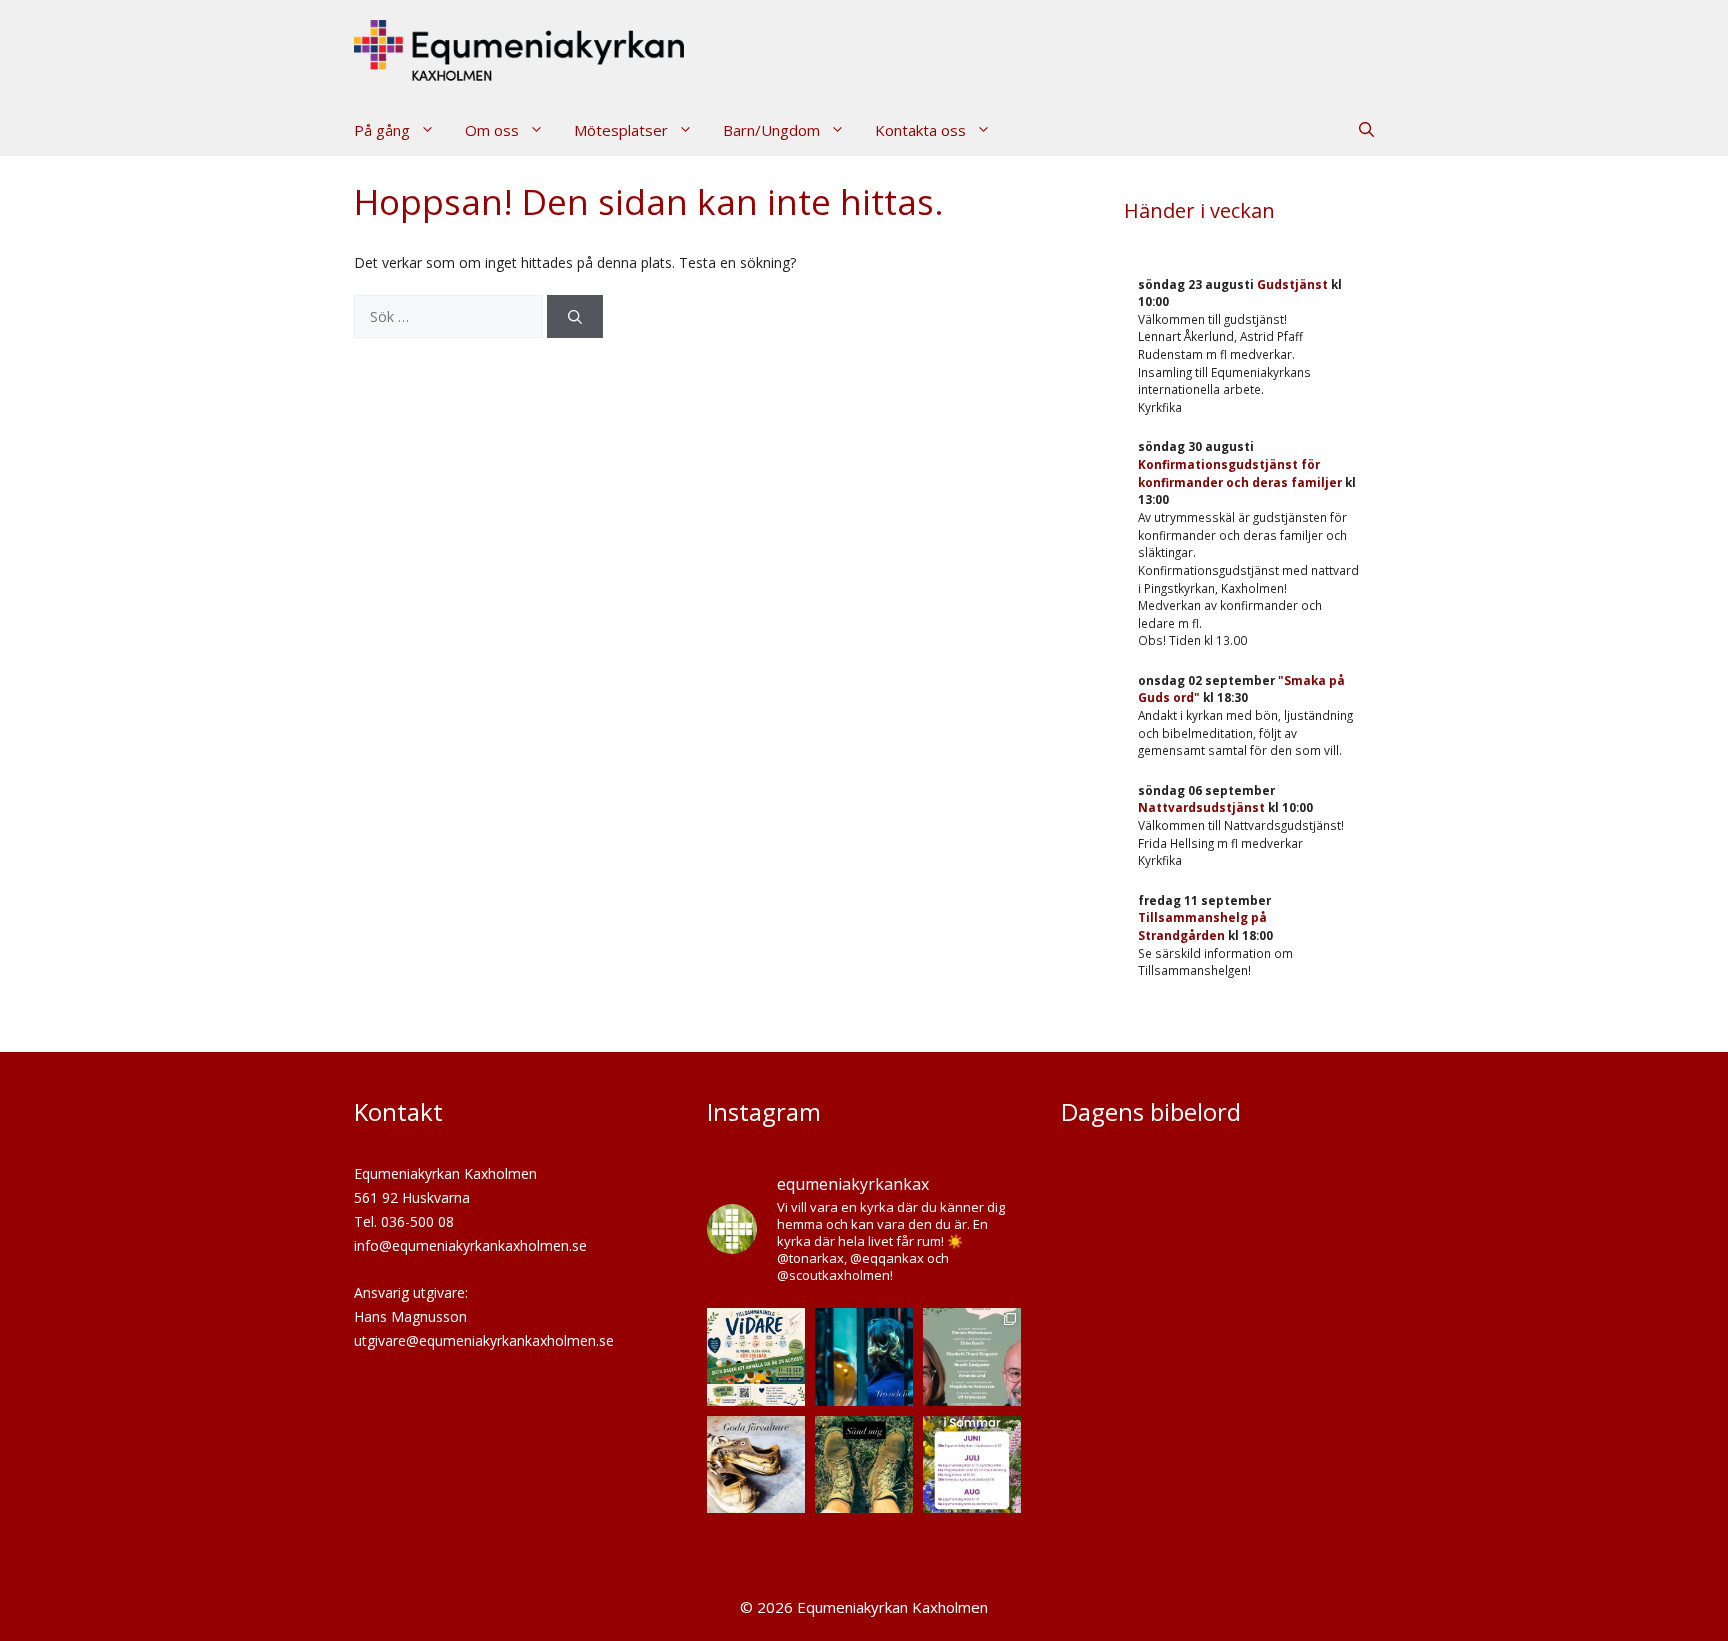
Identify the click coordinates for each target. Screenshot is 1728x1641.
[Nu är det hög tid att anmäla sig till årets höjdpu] (756, 1357)
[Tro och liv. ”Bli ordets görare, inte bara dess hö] (864, 1357)
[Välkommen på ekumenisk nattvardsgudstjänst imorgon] (864, 1465)
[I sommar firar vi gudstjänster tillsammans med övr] (972, 1465)
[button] (1366, 130)
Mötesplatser (621, 130)
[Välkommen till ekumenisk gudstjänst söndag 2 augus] (756, 1465)
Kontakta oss (920, 130)
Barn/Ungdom (771, 130)
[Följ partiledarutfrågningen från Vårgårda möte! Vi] (972, 1357)
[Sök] (575, 316)
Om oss (492, 130)
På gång (382, 130)
